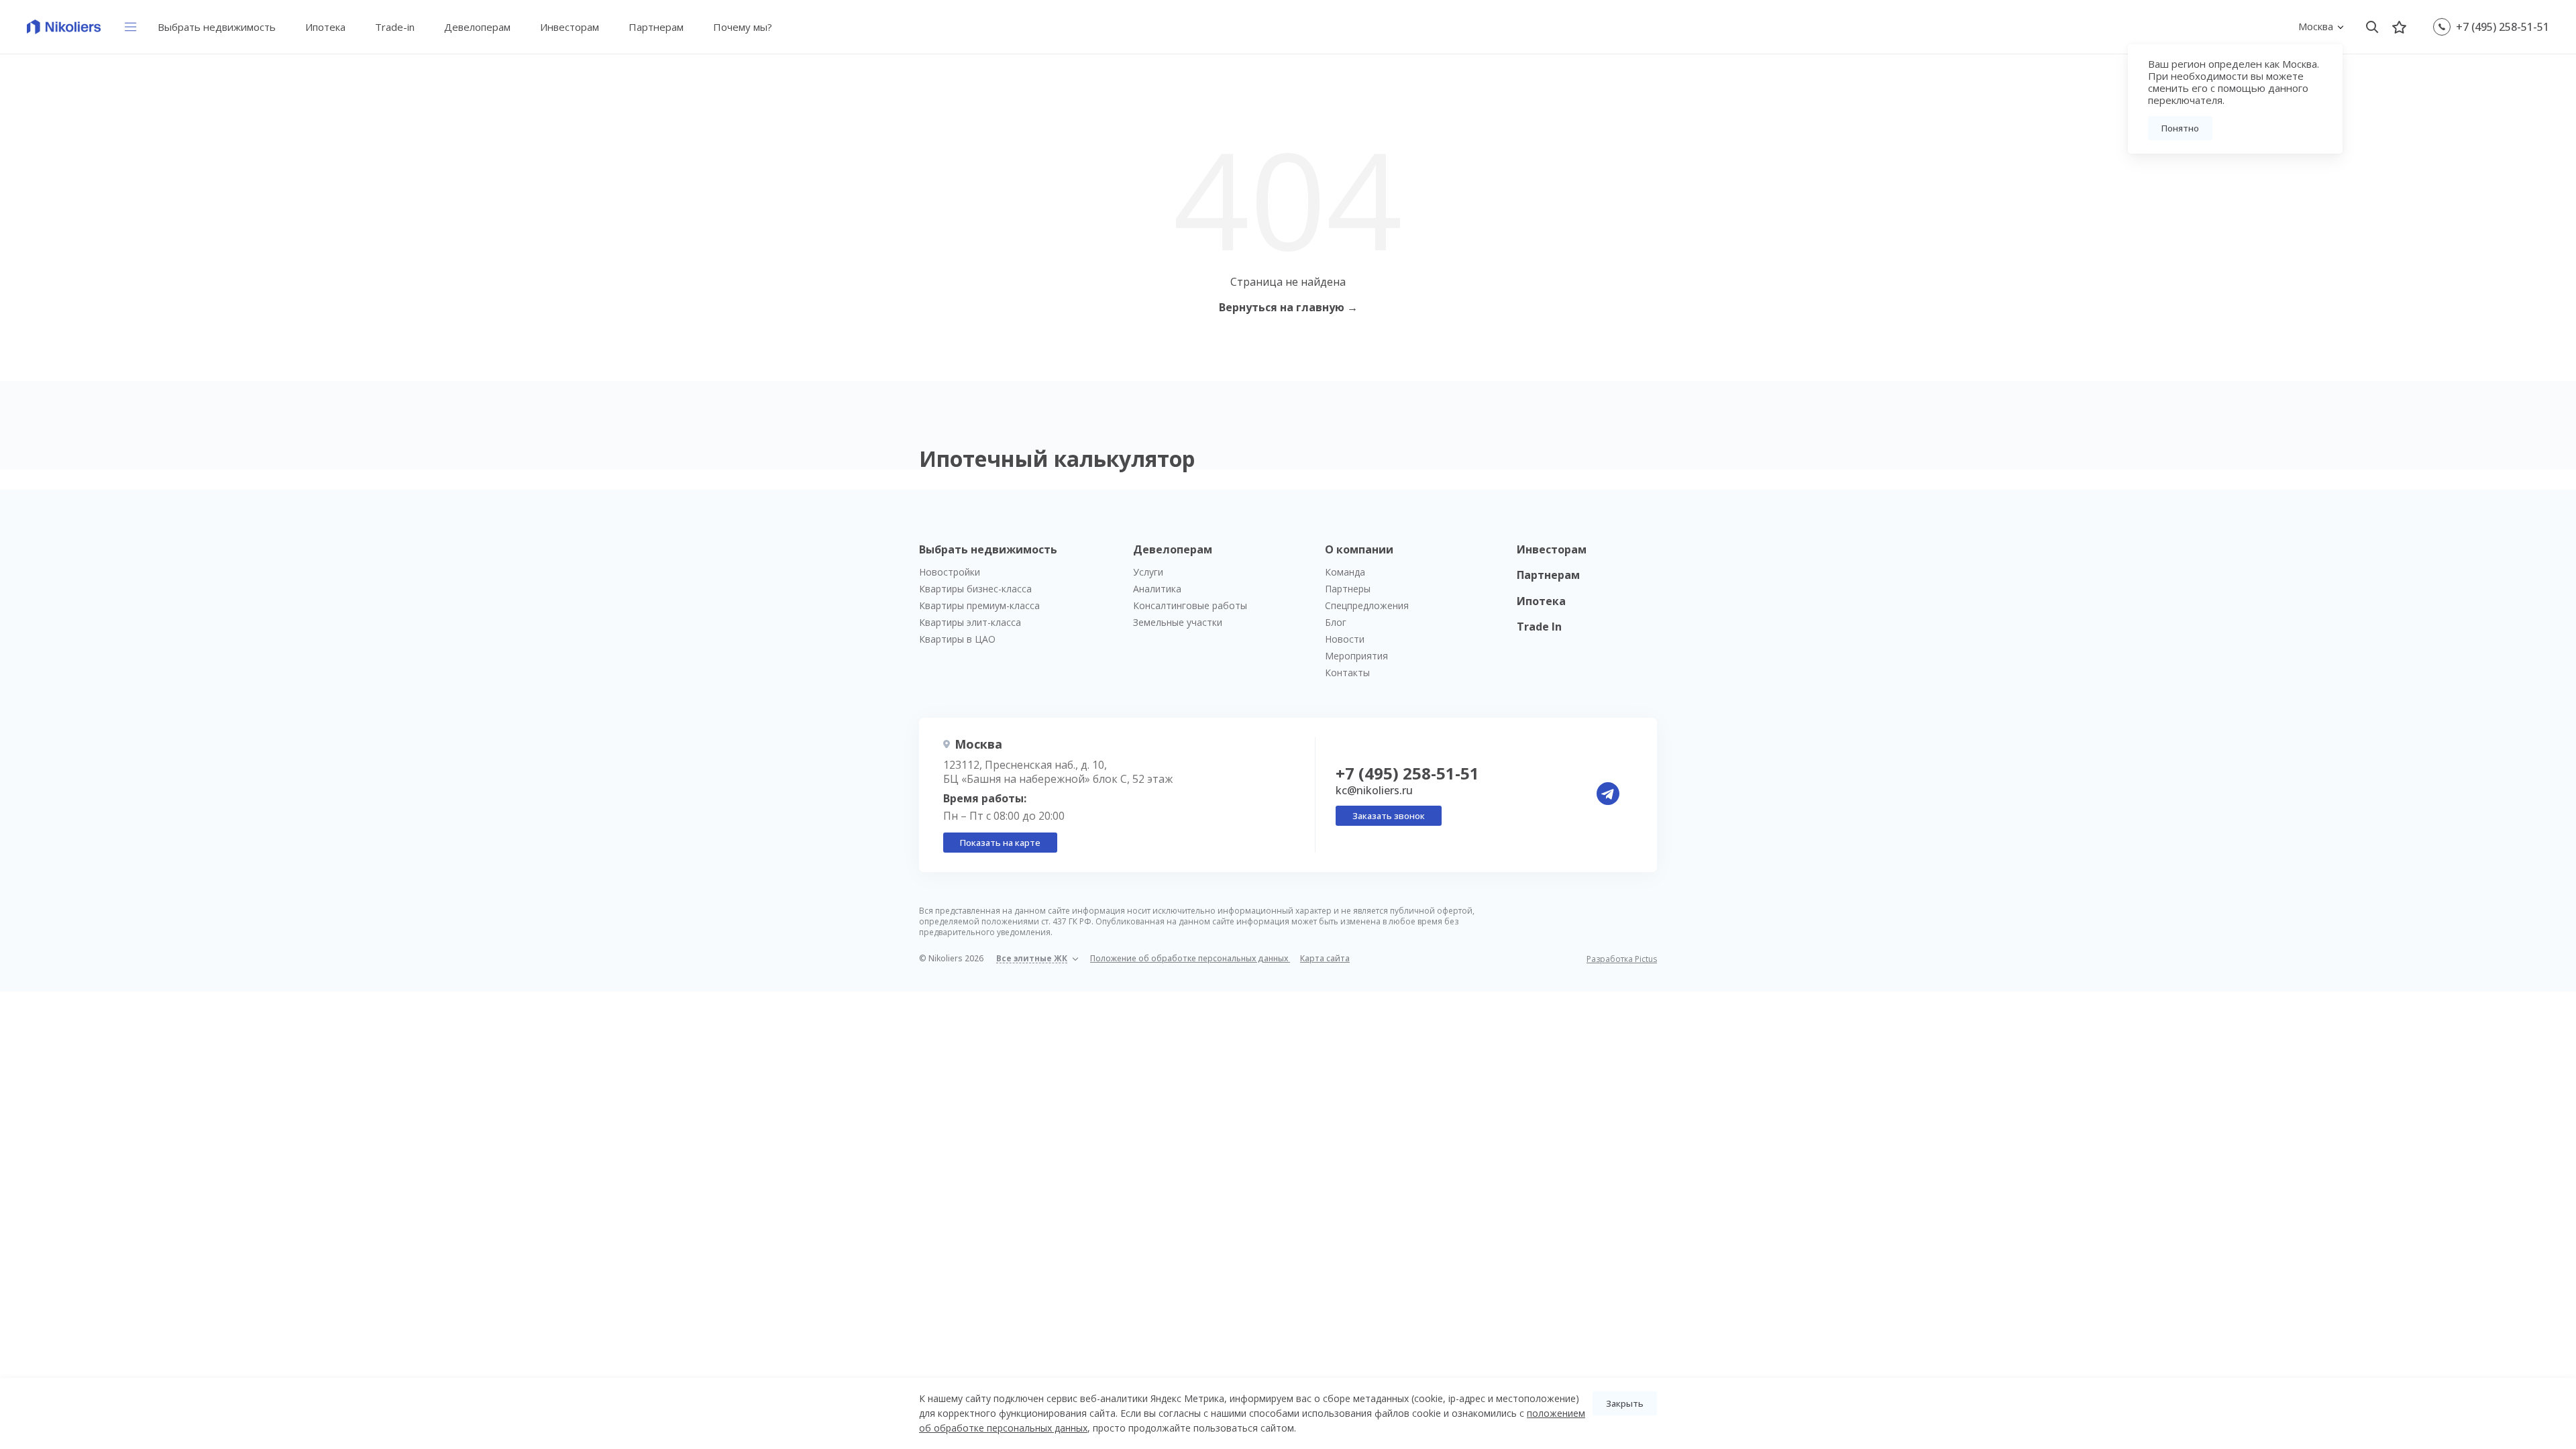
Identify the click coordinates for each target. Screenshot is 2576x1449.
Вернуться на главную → (1288, 307)
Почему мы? (743, 27)
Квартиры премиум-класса (979, 605)
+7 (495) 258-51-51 (2503, 27)
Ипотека (325, 27)
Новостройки (950, 572)
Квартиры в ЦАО (957, 639)
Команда (1345, 572)
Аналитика (1157, 589)
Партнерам (656, 27)
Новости (1345, 639)
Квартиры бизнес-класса (975, 589)
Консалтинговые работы (1190, 605)
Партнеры (1348, 589)
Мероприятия (1356, 656)
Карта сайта (1325, 958)
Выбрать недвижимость (217, 27)
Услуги (1148, 572)
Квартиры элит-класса (970, 622)
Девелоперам (477, 27)
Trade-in (395, 27)
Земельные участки (1178, 622)
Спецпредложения (1367, 605)
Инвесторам (570, 27)
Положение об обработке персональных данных (1190, 958)
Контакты (1347, 673)
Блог (1336, 622)
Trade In (1539, 627)
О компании (1359, 549)
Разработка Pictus (1622, 959)
